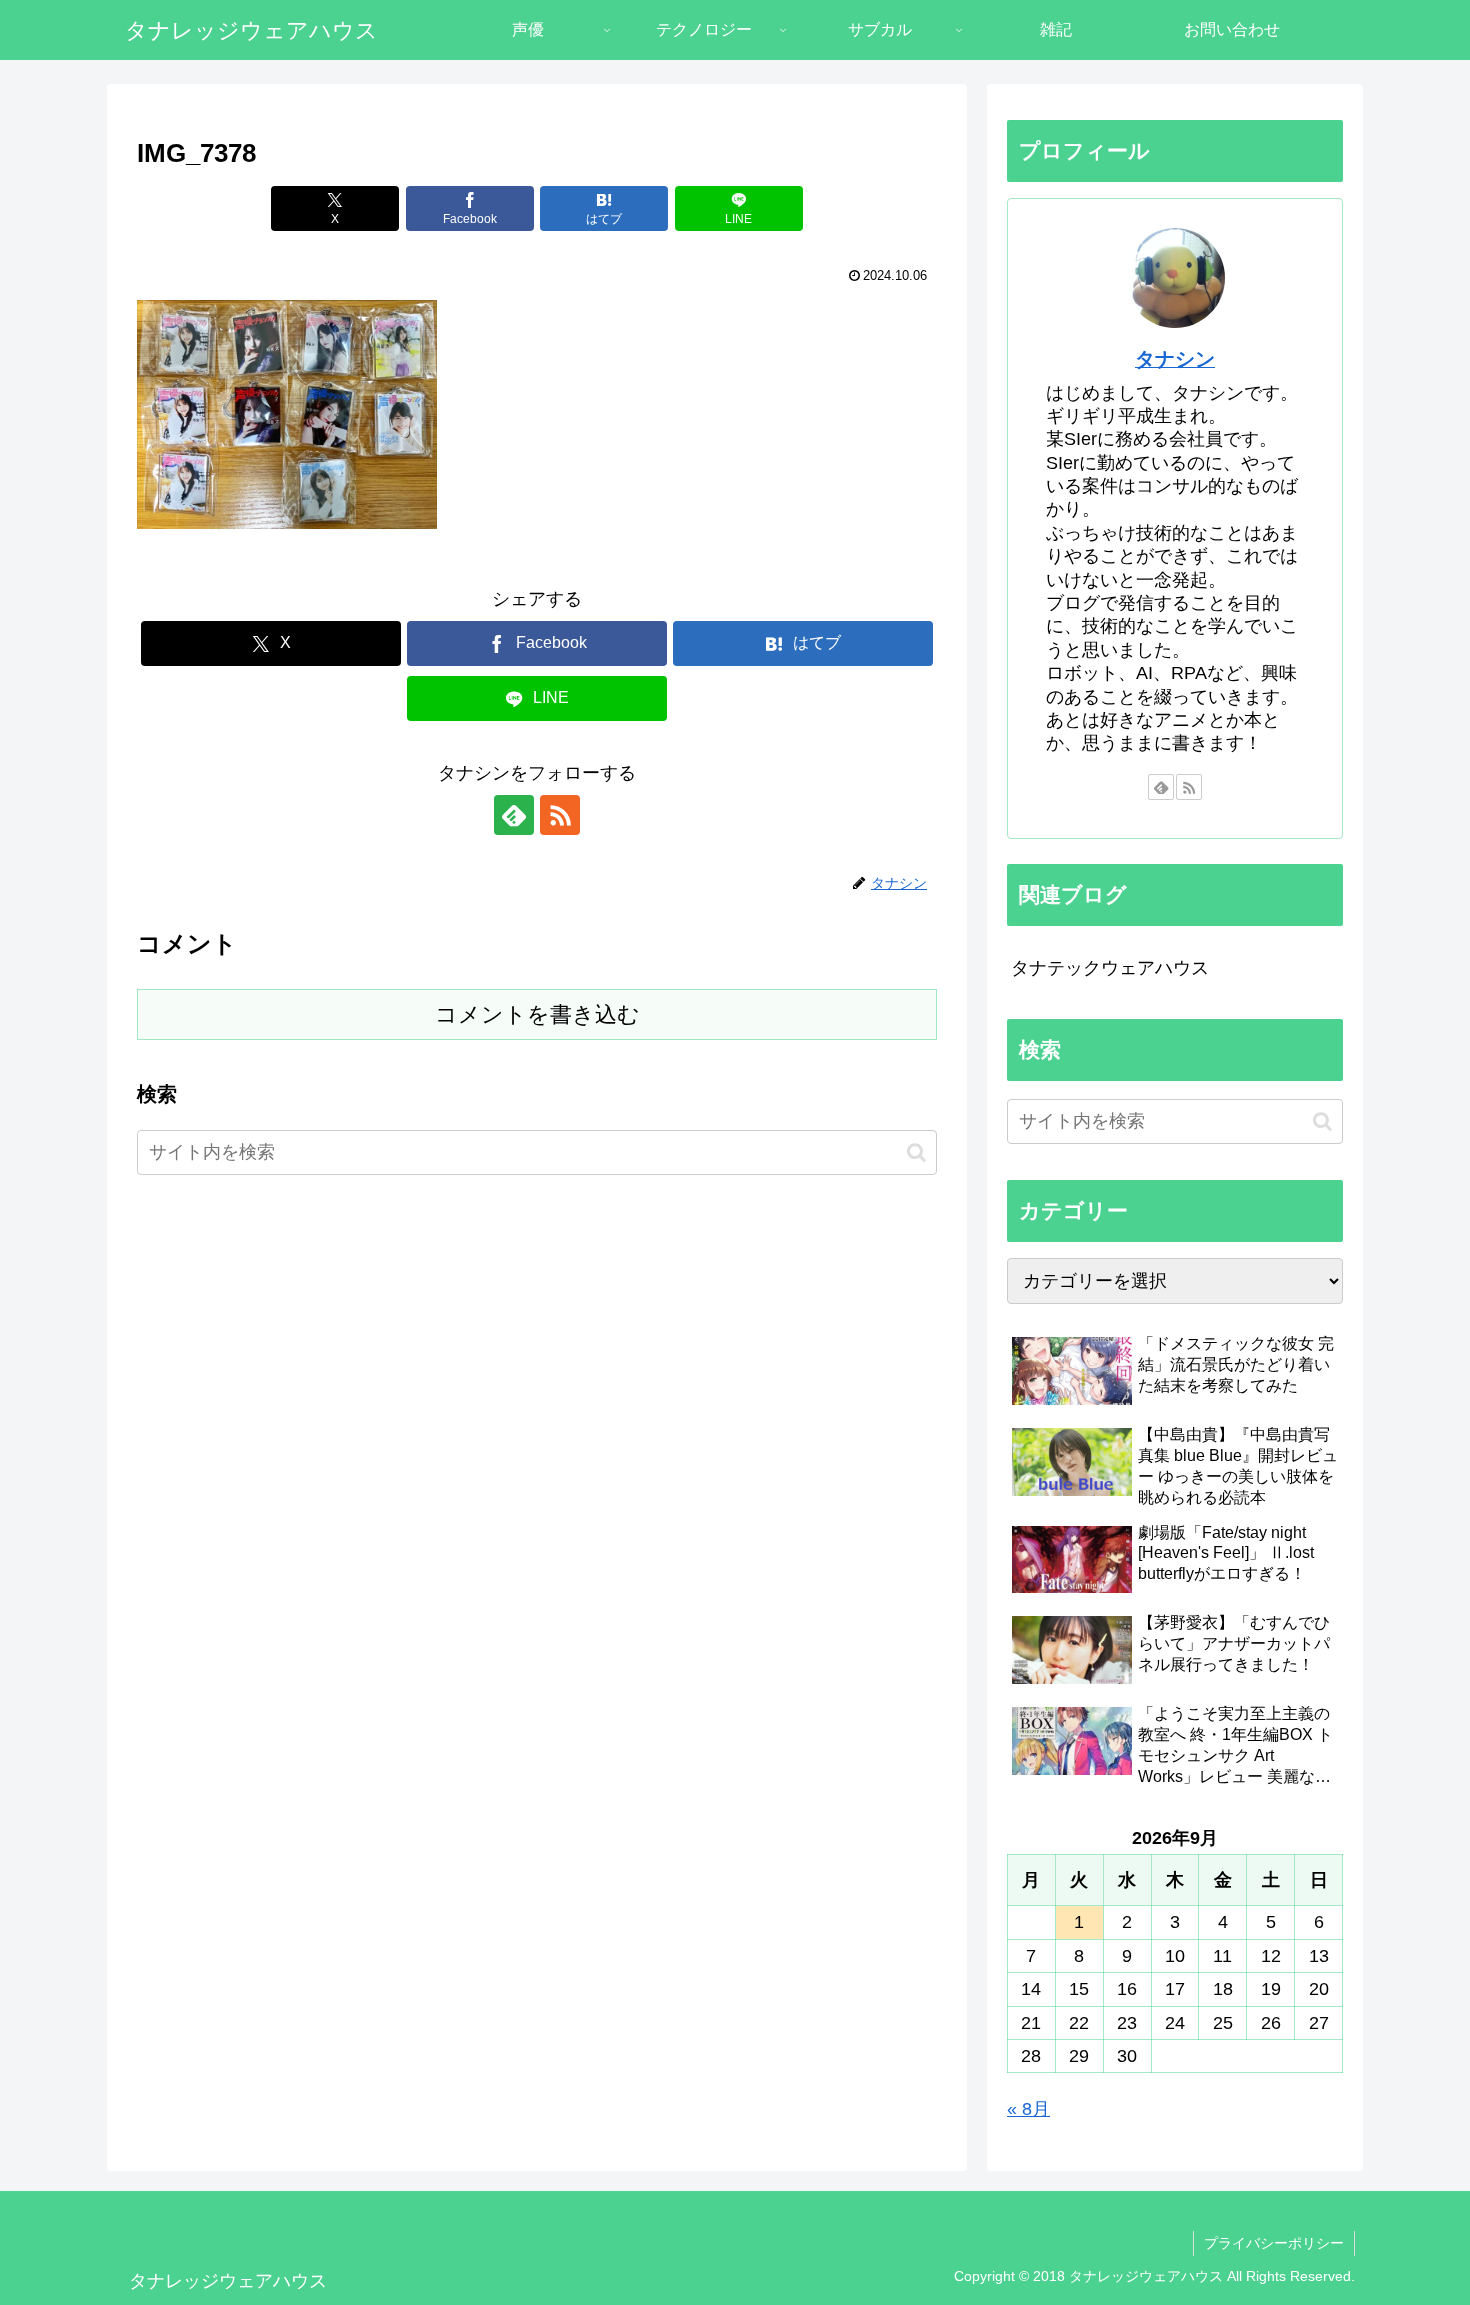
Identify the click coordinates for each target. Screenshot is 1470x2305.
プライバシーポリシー (1274, 2243)
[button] (916, 1152)
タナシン (1175, 359)
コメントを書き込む (537, 1014)
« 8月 (1028, 2109)
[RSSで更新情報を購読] (560, 815)
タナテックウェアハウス (1110, 968)
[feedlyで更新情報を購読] (514, 815)
